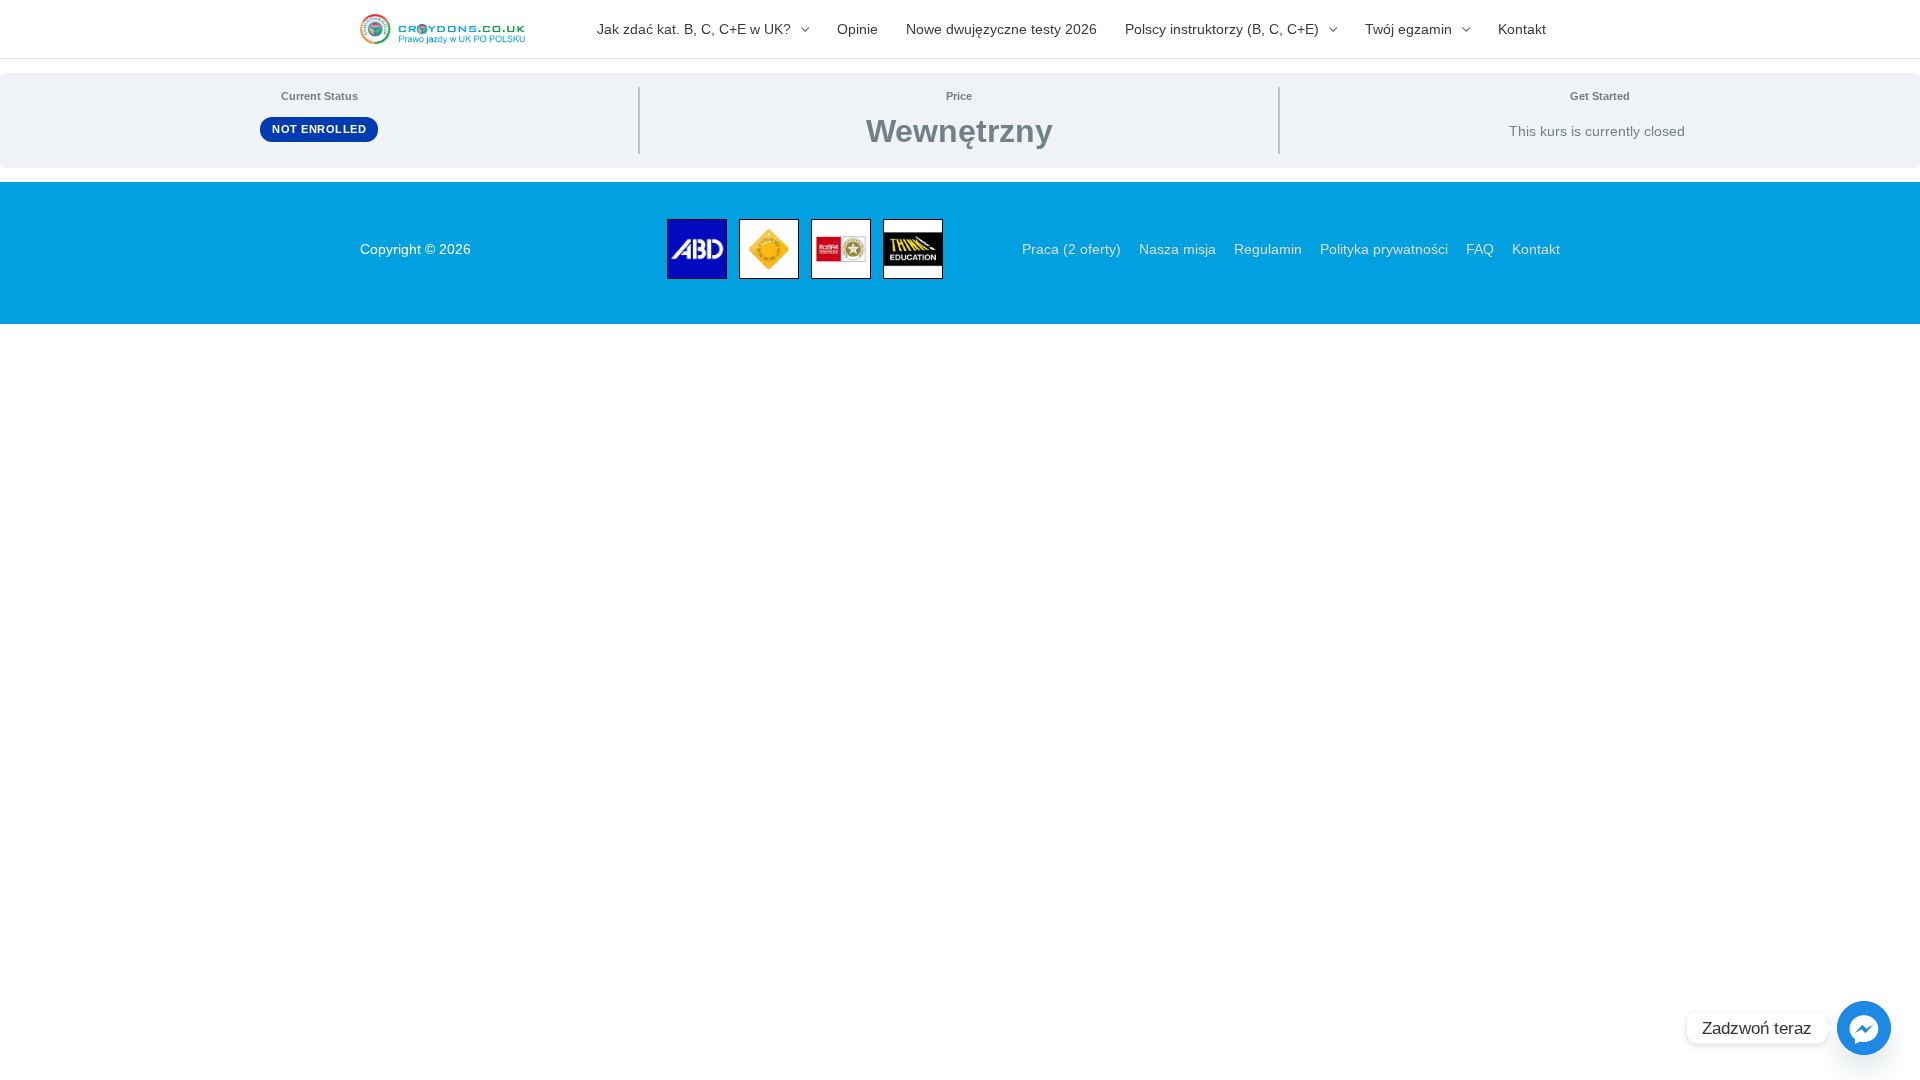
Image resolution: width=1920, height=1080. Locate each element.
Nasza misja (1177, 249)
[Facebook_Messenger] (1864, 1028)
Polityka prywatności (1384, 249)
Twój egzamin (1408, 29)
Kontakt (1522, 29)
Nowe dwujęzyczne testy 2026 (1001, 29)
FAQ (1480, 249)
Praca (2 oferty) (1071, 249)
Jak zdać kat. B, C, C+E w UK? (694, 29)
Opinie (857, 29)
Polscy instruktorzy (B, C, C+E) (1222, 29)
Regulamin (1268, 249)
